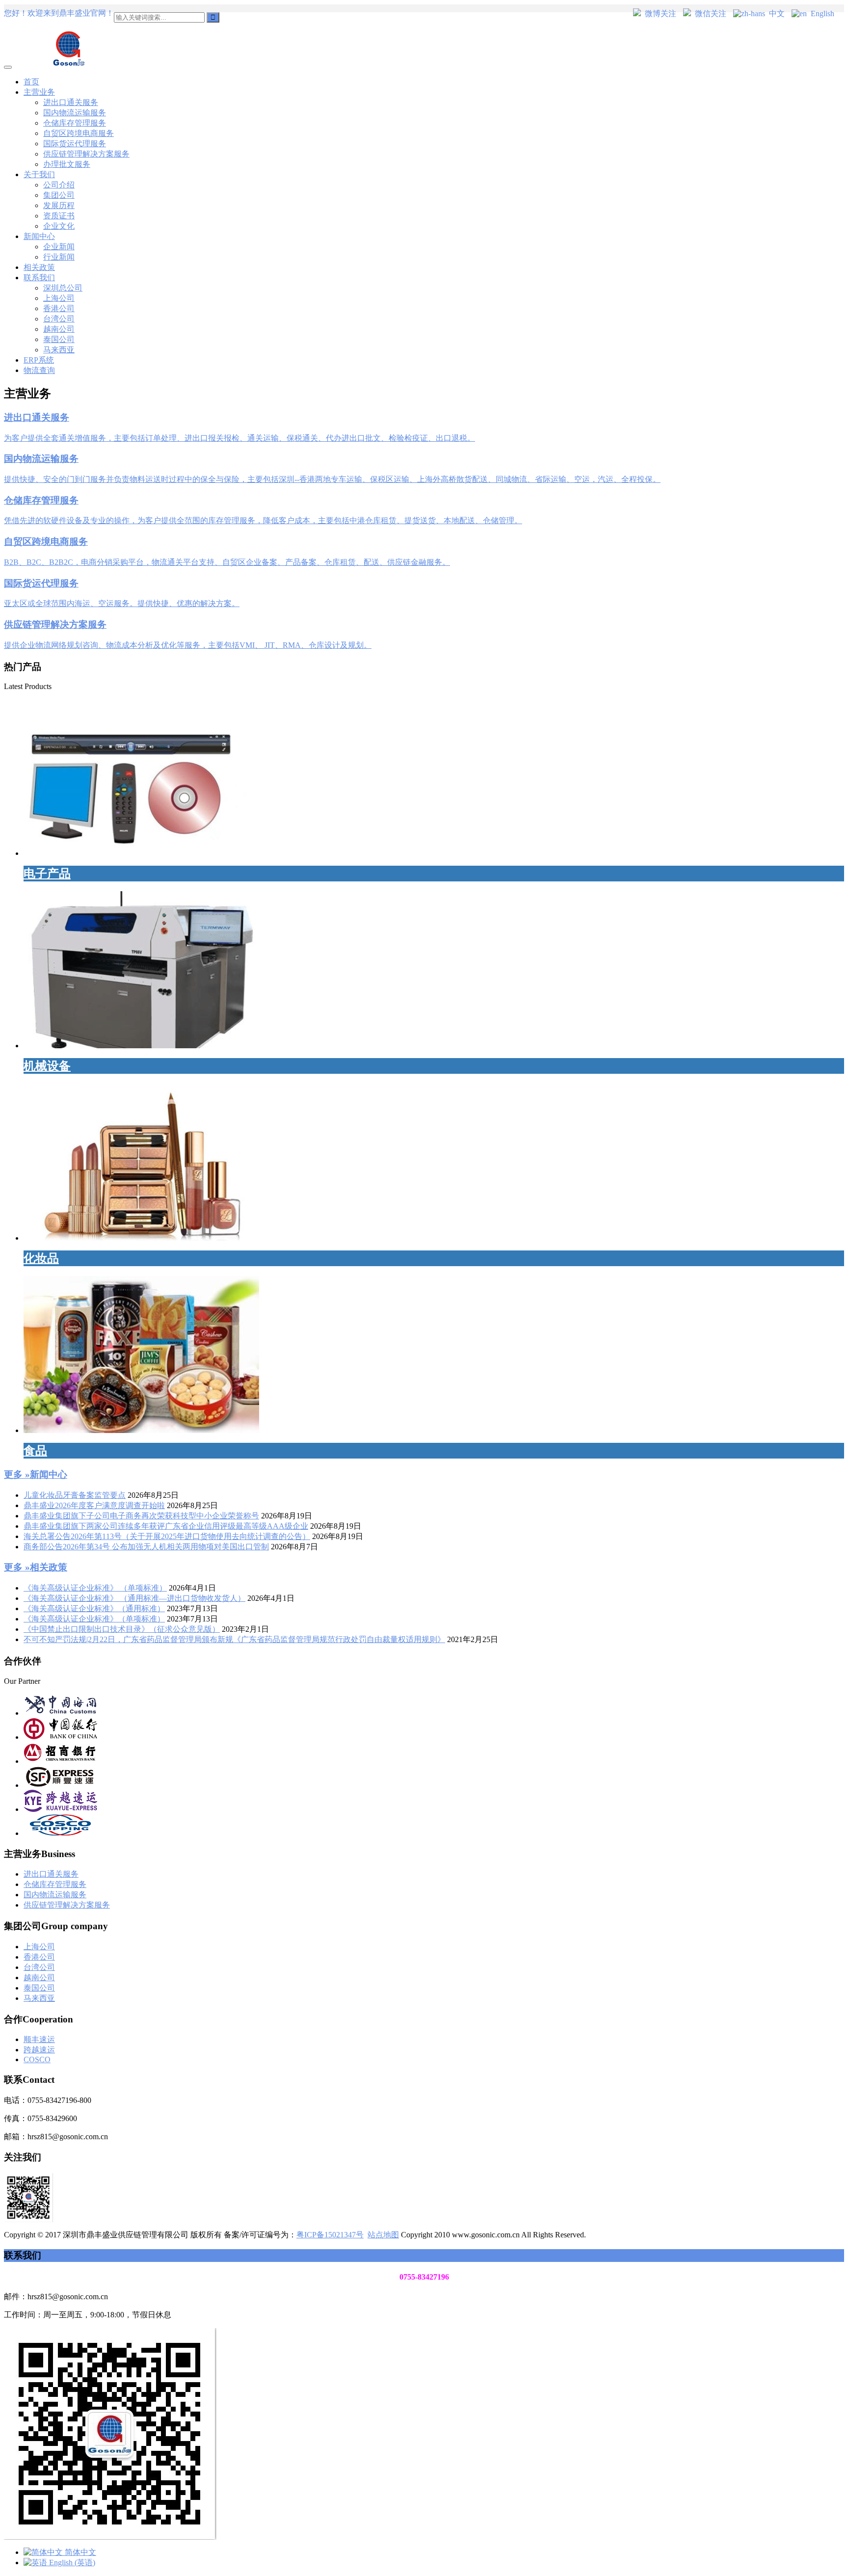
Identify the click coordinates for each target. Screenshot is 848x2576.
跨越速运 (39, 2050)
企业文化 (59, 226)
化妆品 (41, 1258)
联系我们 (39, 278)
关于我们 (39, 174)
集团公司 (59, 195)
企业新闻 (59, 247)
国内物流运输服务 (75, 113)
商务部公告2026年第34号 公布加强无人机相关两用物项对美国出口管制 (146, 1547)
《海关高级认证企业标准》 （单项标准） (95, 1588)
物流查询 (39, 370)
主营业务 (39, 92)
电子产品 (47, 874)
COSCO (37, 2059)
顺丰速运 (39, 2039)
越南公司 (59, 329)
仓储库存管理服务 (75, 123)
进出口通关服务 (71, 102)
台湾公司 (59, 319)
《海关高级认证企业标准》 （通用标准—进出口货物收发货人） (134, 1598)
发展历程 (59, 205)
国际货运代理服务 (75, 144)
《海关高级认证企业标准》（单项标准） (94, 1619)
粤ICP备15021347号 (330, 2235)
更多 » (17, 1474)
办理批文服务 (67, 164)
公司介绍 (59, 185)
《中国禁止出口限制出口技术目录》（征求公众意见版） (122, 1629)
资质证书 (59, 216)
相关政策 (39, 267)
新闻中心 (39, 236)
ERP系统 (39, 360)
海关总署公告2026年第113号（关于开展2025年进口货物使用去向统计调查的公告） (167, 1536)
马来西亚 (59, 350)
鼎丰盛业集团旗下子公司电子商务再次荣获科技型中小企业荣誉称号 (141, 1516)
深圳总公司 (63, 288)
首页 (31, 82)
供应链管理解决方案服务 (86, 154)
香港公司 (59, 308)
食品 (35, 1451)
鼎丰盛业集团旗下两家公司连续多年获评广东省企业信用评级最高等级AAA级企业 (166, 1526)
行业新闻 (59, 257)
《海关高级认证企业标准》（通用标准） (94, 1608)
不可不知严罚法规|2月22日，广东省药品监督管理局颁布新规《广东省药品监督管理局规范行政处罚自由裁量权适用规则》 (234, 1639)
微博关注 (661, 13)
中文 (777, 13)
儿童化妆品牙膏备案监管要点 (75, 1495)
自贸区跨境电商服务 (79, 133)
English (822, 13)
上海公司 (59, 298)
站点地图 (383, 2235)
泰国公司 (59, 339)
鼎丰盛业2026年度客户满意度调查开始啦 (94, 1505)
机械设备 (47, 1066)
